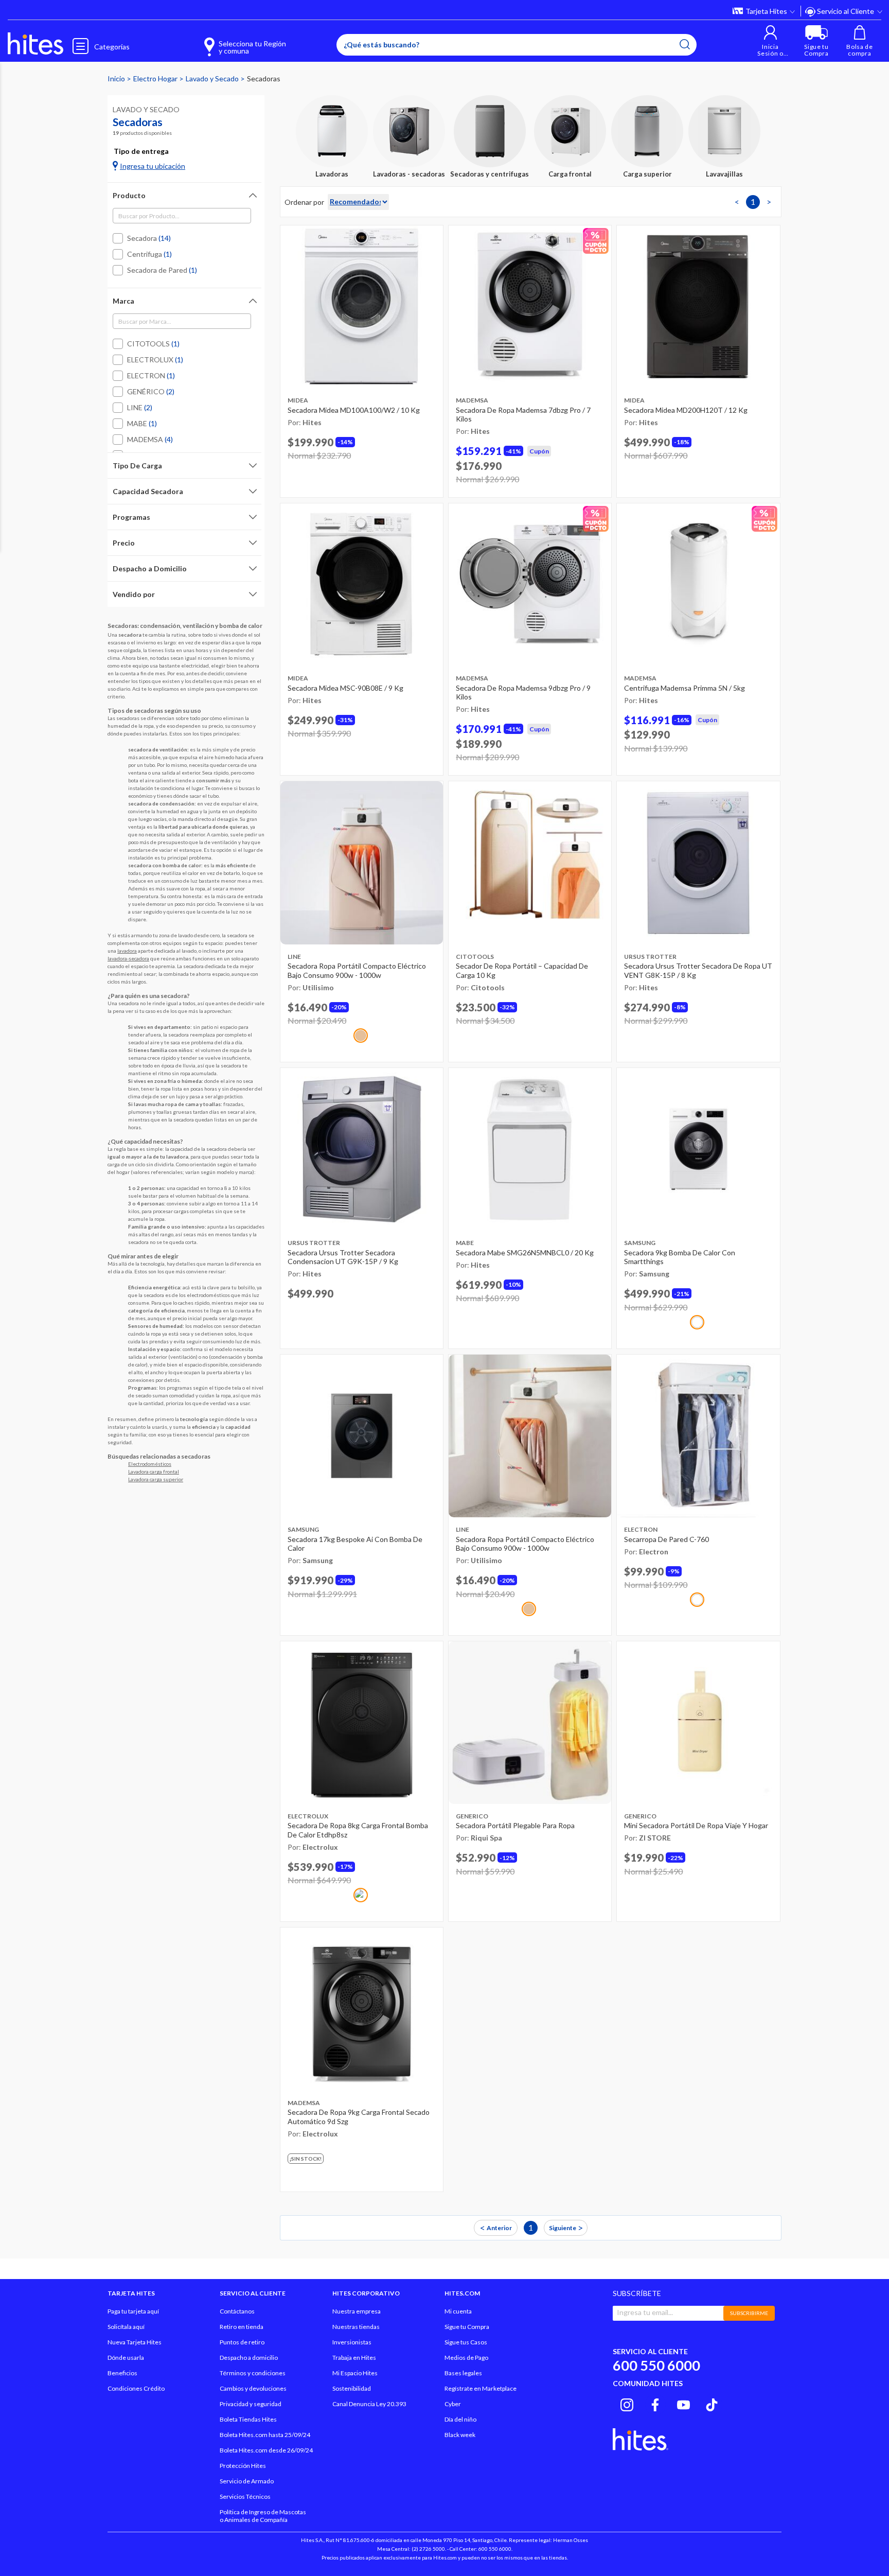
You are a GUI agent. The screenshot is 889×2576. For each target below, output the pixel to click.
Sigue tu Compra (467, 2327)
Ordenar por (304, 202)
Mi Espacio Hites (355, 2373)
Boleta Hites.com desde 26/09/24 (266, 2450)
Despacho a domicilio (249, 2358)
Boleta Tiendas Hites (248, 2419)
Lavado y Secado (213, 78)
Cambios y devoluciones (253, 2388)
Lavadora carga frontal (154, 1471)
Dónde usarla (126, 2358)
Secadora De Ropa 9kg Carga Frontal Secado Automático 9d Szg (359, 2117)
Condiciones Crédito (136, 2388)
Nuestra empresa (357, 2311)
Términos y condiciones (253, 2373)
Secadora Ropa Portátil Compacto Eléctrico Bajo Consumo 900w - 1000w (357, 970)
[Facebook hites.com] (655, 2403)
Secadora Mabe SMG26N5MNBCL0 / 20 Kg (525, 1252)
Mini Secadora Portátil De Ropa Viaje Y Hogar (696, 1825)
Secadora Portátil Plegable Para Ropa (515, 1825)
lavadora (127, 951)
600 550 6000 (656, 2365)
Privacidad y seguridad (251, 2404)
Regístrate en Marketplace (481, 2388)
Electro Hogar (156, 78)
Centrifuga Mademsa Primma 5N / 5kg (684, 688)
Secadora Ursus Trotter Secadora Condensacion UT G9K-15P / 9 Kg (343, 1257)
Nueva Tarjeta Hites (135, 2342)
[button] (770, 41)
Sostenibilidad (352, 2388)
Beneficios (122, 2373)
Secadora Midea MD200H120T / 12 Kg (686, 410)
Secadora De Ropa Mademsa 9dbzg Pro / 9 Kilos (523, 693)
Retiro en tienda (242, 2327)
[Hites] (35, 44)
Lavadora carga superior (156, 1479)
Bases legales (463, 2373)
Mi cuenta (458, 2311)
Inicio (117, 78)
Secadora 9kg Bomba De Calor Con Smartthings (680, 1257)
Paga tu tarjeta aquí (133, 2311)
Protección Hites (243, 2466)
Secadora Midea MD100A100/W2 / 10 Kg (354, 410)
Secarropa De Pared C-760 (666, 1539)
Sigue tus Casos (466, 2342)
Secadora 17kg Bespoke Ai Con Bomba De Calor (355, 1544)
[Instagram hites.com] (627, 2403)
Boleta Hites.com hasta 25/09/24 (265, 2435)
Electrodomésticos (150, 1464)
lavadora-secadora (128, 958)
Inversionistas (352, 2342)
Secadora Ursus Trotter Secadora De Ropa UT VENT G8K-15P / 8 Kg (698, 970)
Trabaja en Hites (354, 2358)
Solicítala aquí (126, 2327)
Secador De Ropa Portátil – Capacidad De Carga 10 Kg (522, 970)
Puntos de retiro (242, 2342)
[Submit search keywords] (685, 44)
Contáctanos (237, 2311)
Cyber (453, 2404)
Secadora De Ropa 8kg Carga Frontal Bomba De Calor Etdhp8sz (358, 1830)
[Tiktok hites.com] (712, 2403)
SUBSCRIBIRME (749, 2313)
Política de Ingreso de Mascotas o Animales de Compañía (263, 2516)
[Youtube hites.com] (683, 2403)
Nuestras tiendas (356, 2327)
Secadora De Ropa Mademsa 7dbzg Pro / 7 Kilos (523, 415)
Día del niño (460, 2419)
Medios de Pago (466, 2358)
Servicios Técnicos (245, 2496)
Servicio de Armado (247, 2481)
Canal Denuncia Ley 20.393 (369, 2404)
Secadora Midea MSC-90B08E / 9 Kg (345, 688)
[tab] (184, 195)
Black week (460, 2435)
